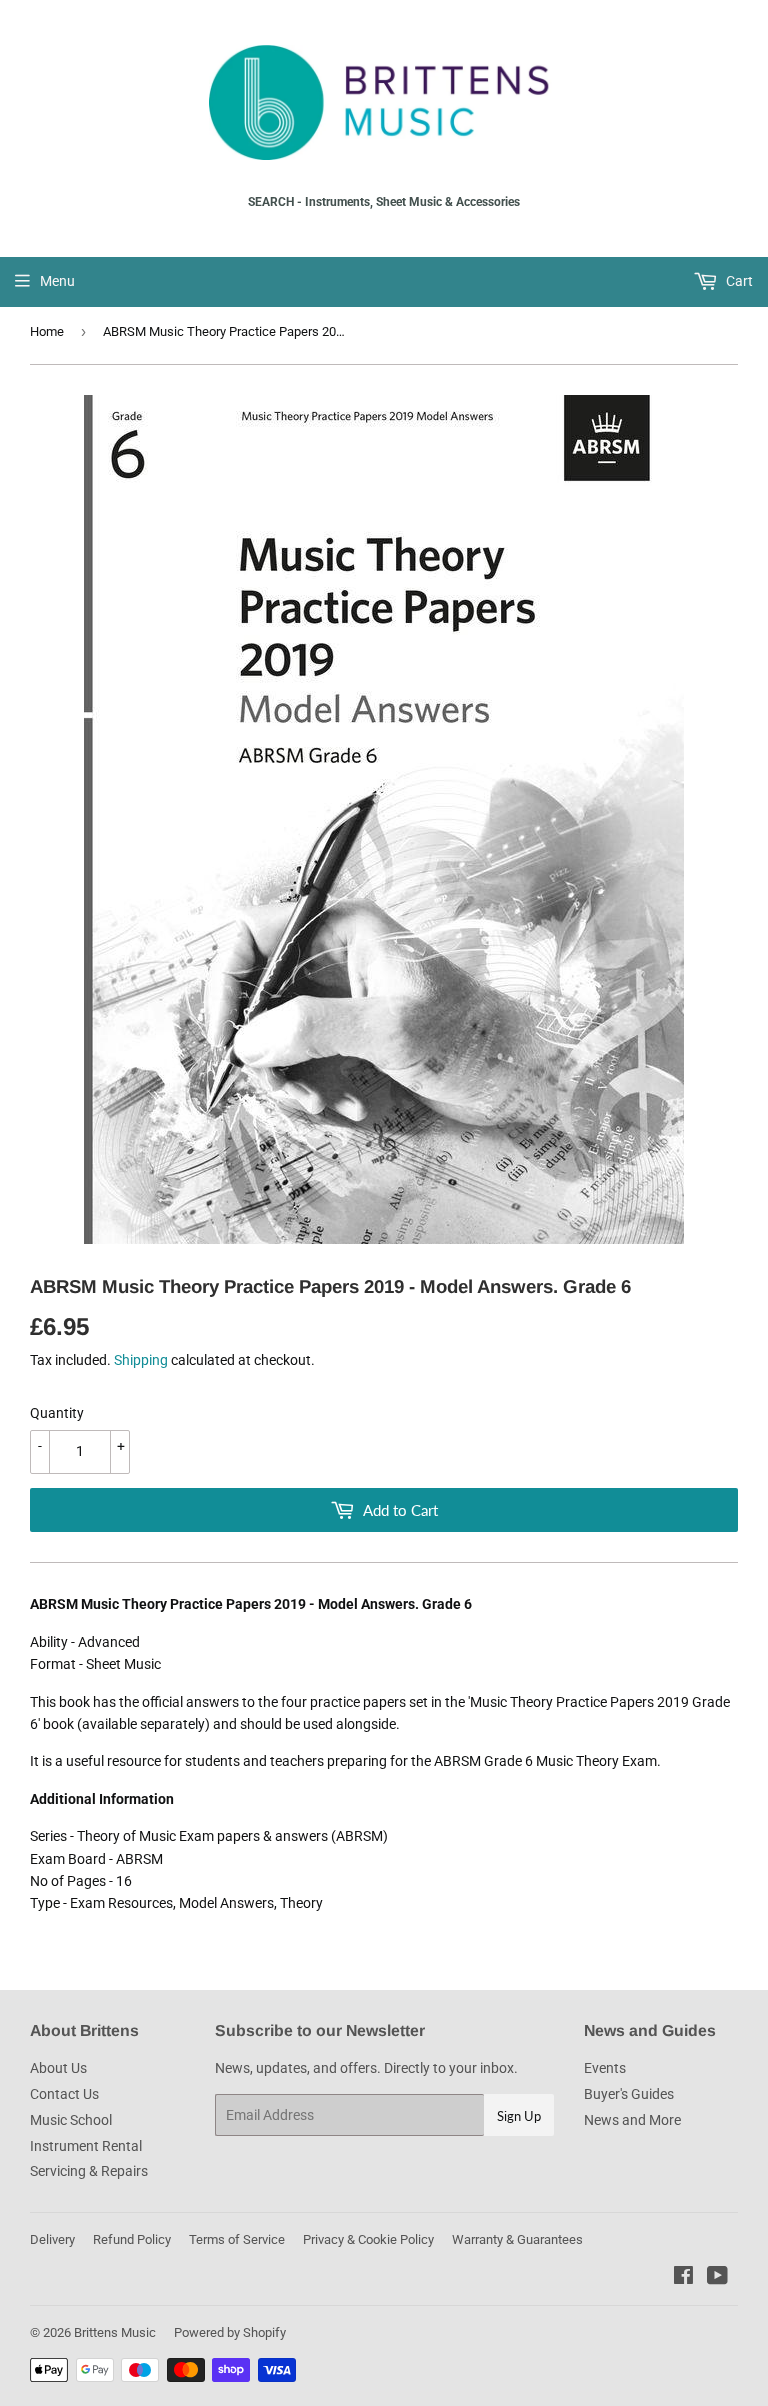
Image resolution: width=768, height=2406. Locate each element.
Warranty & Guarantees (517, 2239)
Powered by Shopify (230, 2332)
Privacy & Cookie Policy (368, 2239)
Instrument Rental (86, 2146)
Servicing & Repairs (89, 2171)
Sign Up (519, 2116)
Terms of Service (237, 2239)
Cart (738, 281)
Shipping (141, 1360)
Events (605, 2068)
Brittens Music (115, 2332)
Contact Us (64, 2094)
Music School (71, 2120)
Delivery (52, 2239)
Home (47, 331)
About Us (58, 2068)
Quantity (57, 1413)
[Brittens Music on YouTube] (717, 2278)
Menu (57, 281)
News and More (632, 2120)
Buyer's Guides (629, 2094)
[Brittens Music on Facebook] (683, 2278)
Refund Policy (132, 2239)
